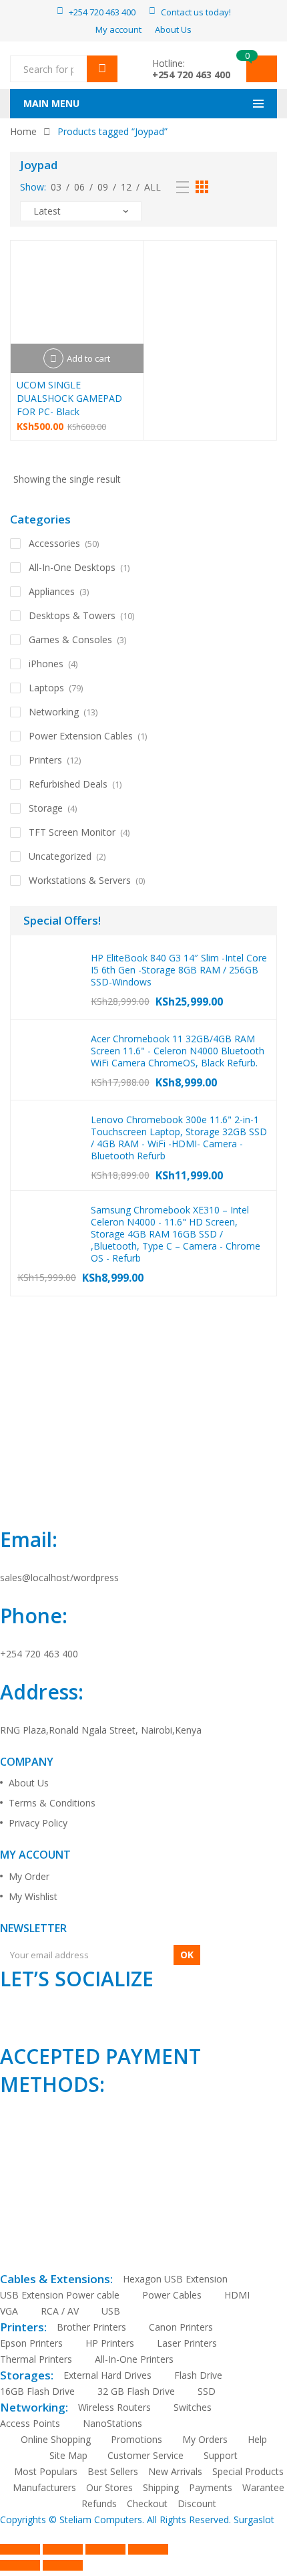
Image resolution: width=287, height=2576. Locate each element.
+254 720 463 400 (191, 75)
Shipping (161, 2487)
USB (111, 2311)
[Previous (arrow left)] (20, 2565)
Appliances (52, 591)
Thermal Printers (36, 2359)
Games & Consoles (70, 639)
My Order (29, 1876)
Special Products (248, 2471)
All (153, 187)
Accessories (54, 543)
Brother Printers (91, 2327)
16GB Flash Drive (37, 2391)
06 (79, 187)
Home (23, 131)
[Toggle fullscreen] (63, 2549)
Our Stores (109, 2487)
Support (221, 2455)
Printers (45, 760)
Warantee (263, 2487)
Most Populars (46, 2471)
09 (103, 187)
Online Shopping (56, 2439)
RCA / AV (60, 2311)
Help (257, 2439)
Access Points (30, 2423)
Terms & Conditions (52, 1803)
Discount (197, 2503)
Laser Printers (187, 2343)
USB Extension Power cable (60, 2295)
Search (102, 69)
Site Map (68, 2455)
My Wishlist (33, 1896)
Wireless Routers (114, 2407)
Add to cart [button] (88, 358)
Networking (54, 712)
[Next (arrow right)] (63, 2565)
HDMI (237, 2295)
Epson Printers (31, 2343)
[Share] (105, 2549)
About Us (29, 1783)
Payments (211, 2487)
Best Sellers (113, 2471)
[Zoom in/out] (20, 2549)
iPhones (46, 664)
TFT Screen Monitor (72, 832)
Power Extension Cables (81, 736)
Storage (46, 808)
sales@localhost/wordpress (59, 1577)
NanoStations (112, 2423)
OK (187, 1955)
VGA (9, 2311)
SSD (207, 2391)
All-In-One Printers (134, 2359)
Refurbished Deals (68, 784)
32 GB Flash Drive (136, 2391)
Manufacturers (44, 2487)
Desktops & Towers (72, 615)
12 (126, 187)
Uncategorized (60, 856)
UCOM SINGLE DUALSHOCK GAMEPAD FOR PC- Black (69, 398)
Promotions (136, 2439)
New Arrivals (175, 2471)
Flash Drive (198, 2375)
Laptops (46, 688)
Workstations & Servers (80, 880)
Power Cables (172, 2295)
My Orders (205, 2439)
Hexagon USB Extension (175, 2279)
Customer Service (146, 2455)
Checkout (147, 2503)
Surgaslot (254, 2520)
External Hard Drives (107, 2375)
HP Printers (110, 2343)
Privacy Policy (38, 1823)
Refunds (99, 2503)
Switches (193, 2407)
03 (56, 187)
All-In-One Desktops (72, 567)
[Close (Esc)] (148, 2549)
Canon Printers (181, 2327)
